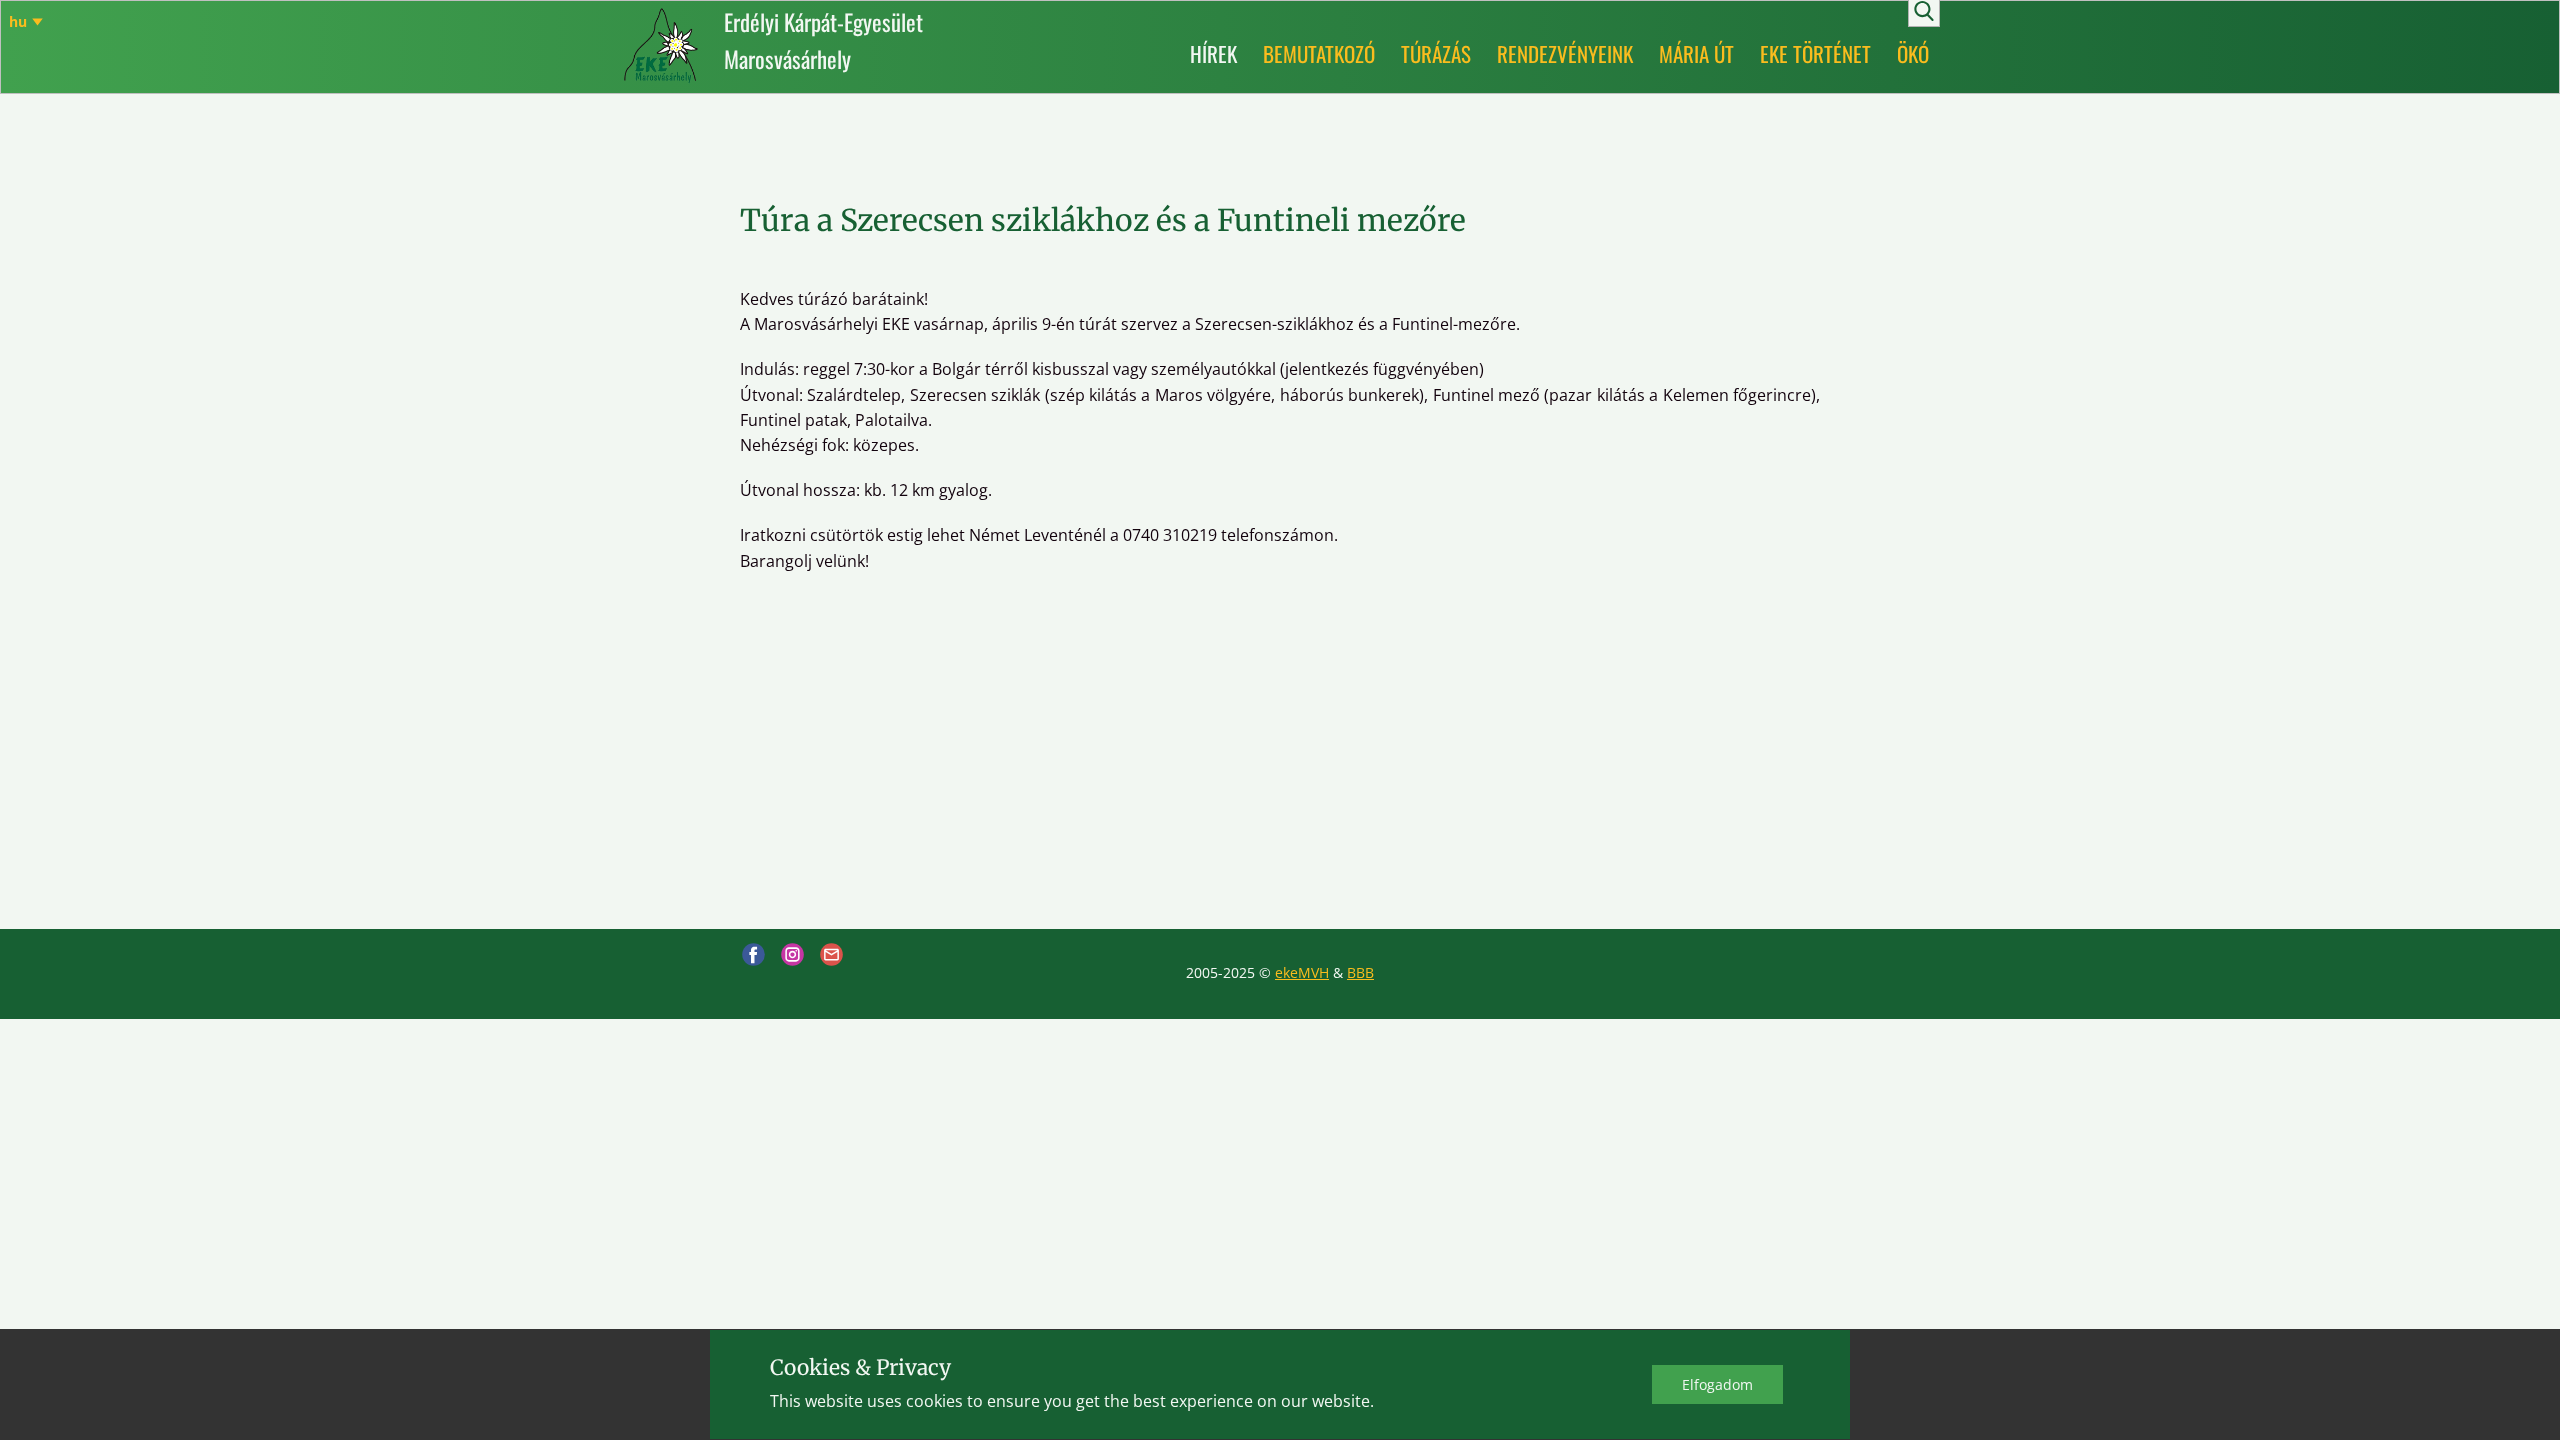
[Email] (831, 954)
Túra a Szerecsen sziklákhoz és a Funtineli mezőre (1103, 220)
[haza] (661, 46)
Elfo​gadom (1717, 1384)
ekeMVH (1302, 972)
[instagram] (792, 954)
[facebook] (753, 954)
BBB (1360, 972)
